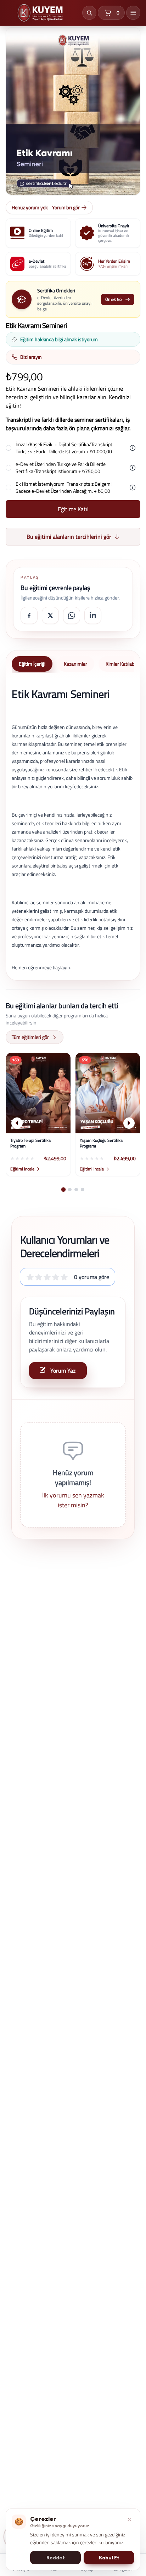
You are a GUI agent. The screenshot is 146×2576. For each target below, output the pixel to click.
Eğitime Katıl (73, 509)
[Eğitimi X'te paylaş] (50, 615)
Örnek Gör (114, 299)
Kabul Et (109, 2558)
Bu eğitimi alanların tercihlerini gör (69, 537)
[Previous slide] (17, 1123)
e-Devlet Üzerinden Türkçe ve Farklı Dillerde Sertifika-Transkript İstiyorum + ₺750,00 (61, 468)
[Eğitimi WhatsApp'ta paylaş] (72, 615)
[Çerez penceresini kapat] (129, 2519)
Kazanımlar (75, 664)
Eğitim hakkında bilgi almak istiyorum (59, 339)
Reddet (56, 2558)
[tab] (63, 1190)
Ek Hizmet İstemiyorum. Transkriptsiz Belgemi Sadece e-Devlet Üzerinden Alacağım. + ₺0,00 (64, 487)
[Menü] (133, 13)
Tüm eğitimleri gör (30, 1037)
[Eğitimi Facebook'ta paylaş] (29, 615)
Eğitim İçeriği (32, 664)
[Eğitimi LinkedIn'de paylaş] (93, 615)
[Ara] (89, 13)
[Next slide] (129, 1123)
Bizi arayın (31, 357)
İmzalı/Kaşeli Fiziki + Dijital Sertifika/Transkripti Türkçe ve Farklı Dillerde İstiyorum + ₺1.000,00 (64, 448)
